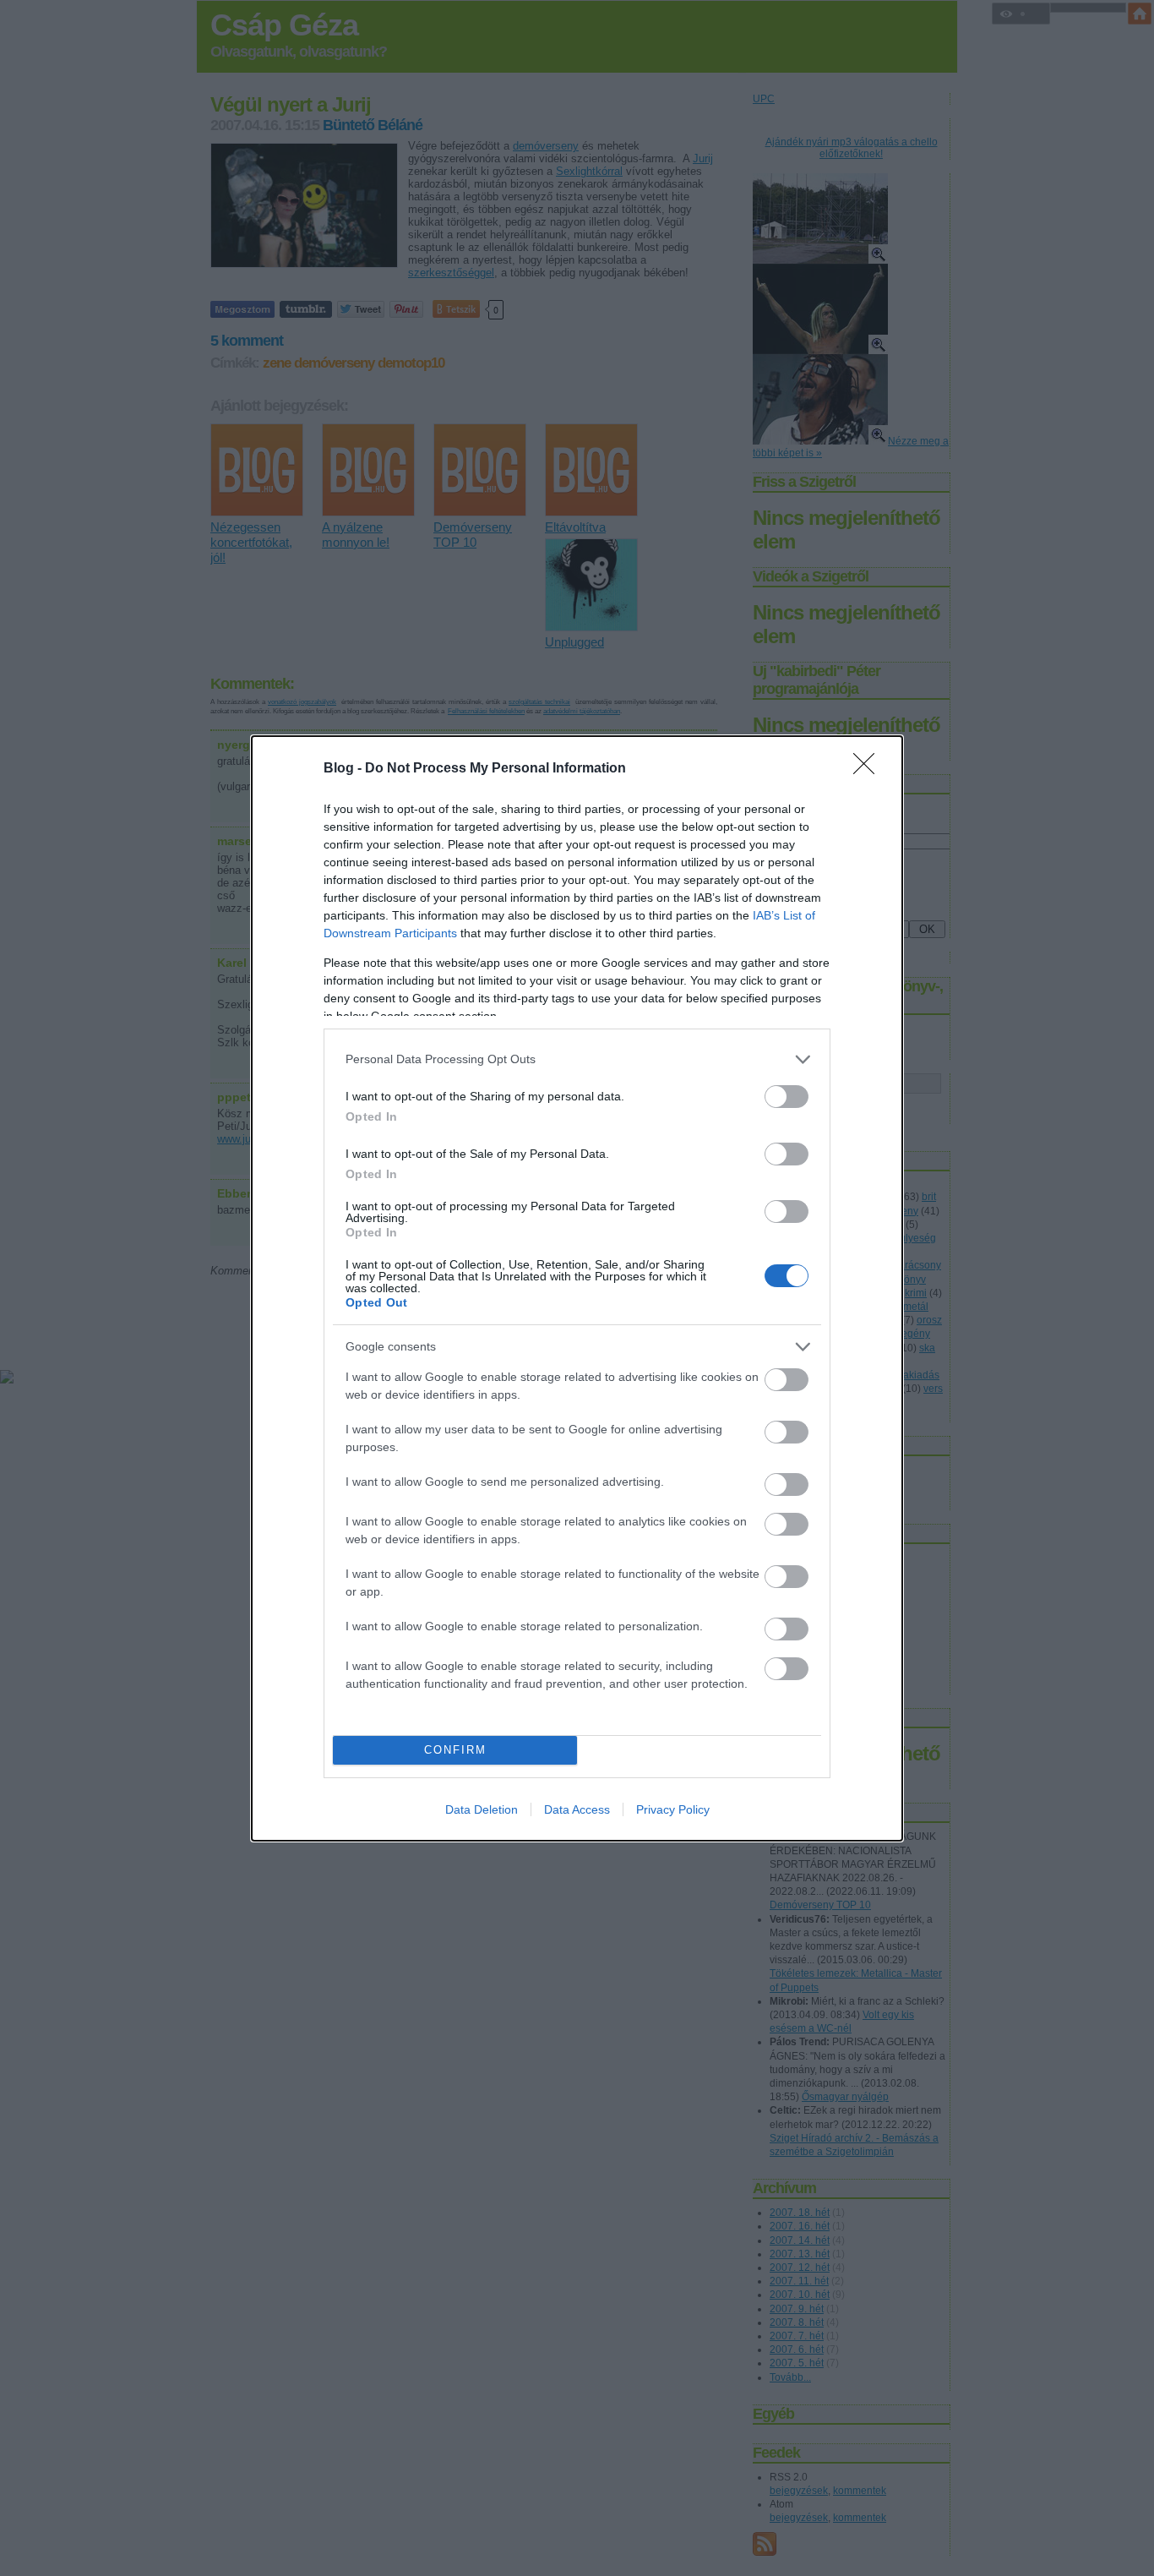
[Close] (869, 769)
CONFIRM (455, 1750)
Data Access (577, 1809)
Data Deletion (482, 1809)
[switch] (787, 1097)
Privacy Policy (673, 1809)
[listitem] (577, 1059)
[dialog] (577, 1288)
